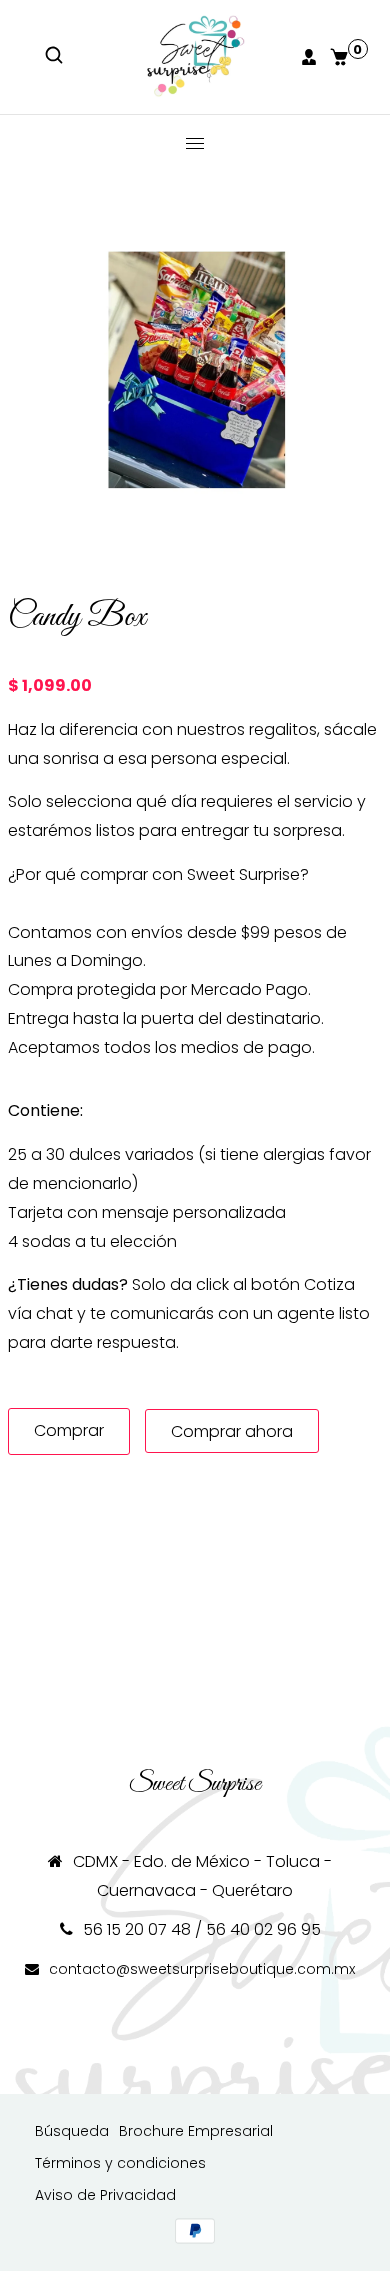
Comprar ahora (232, 1431)
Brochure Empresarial (196, 2131)
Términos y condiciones (120, 2163)
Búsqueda (72, 2131)
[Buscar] (56, 57)
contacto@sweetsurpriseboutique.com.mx (202, 1969)
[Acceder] (311, 57)
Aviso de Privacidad (105, 2195)
